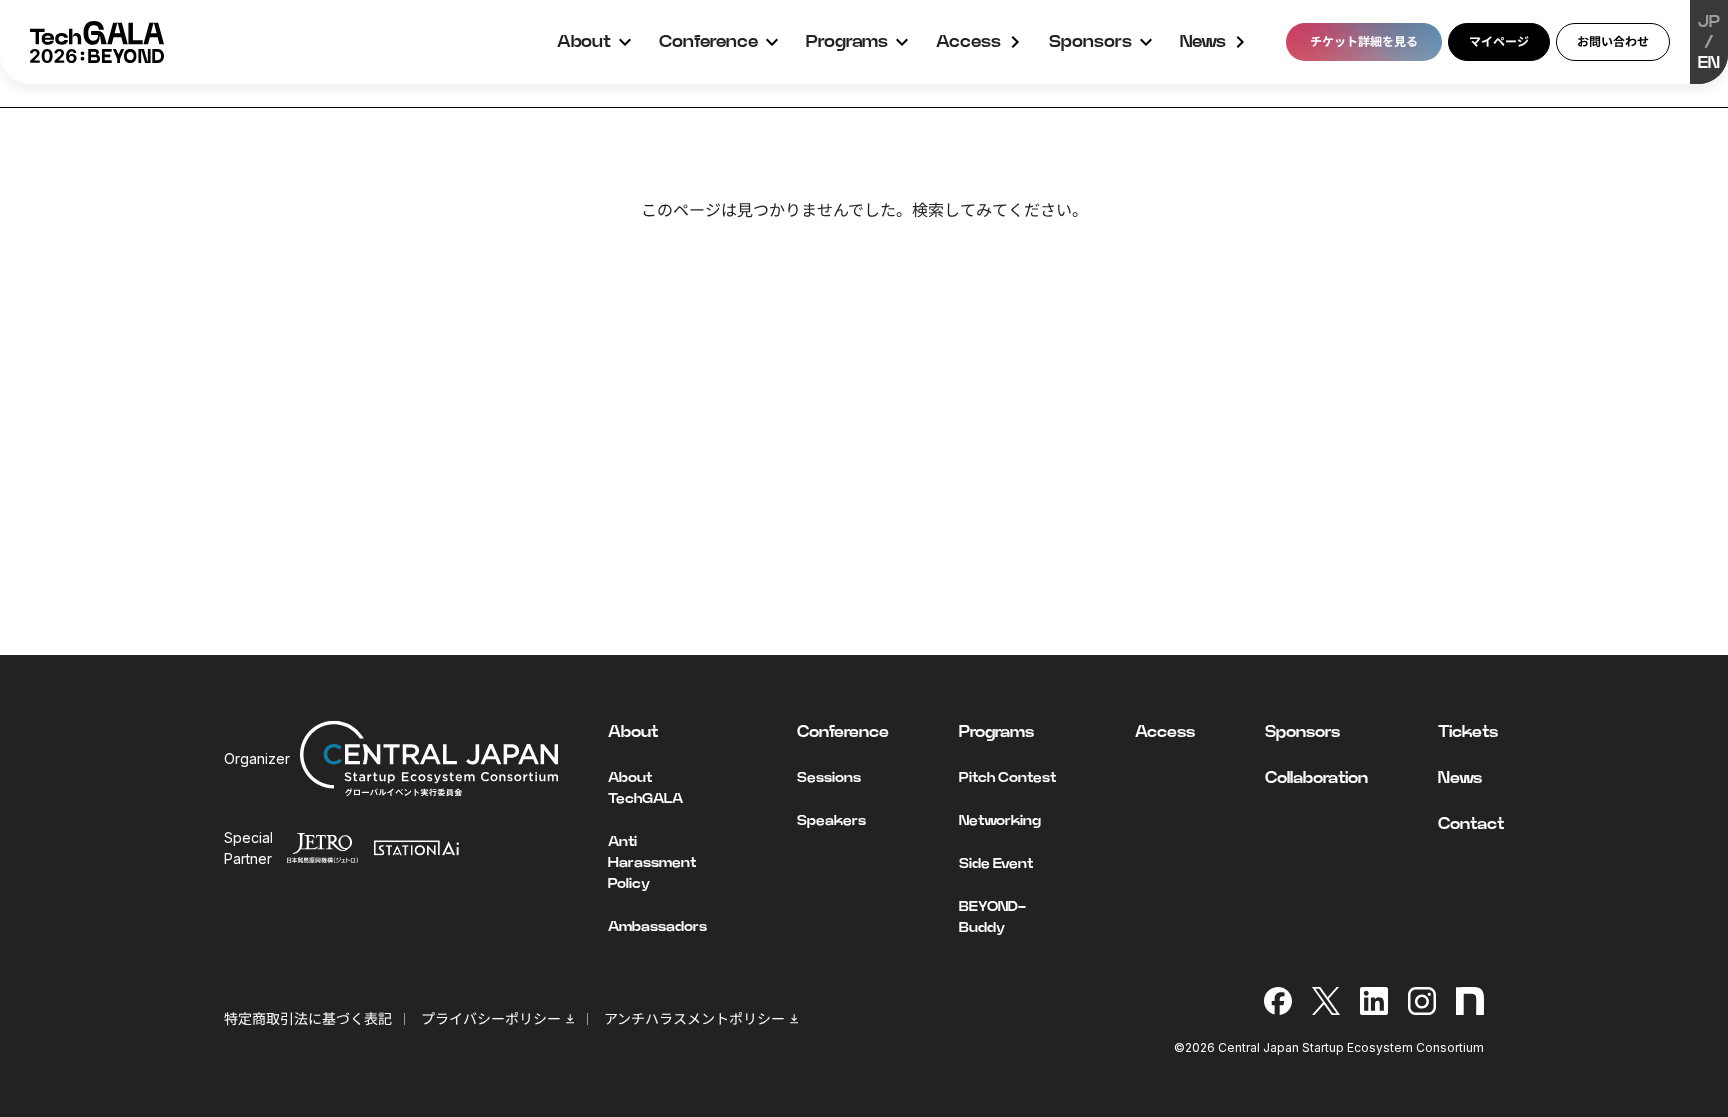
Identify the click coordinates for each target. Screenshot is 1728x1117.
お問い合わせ (1613, 41)
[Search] (1131, 263)
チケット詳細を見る (1364, 41)
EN (1709, 63)
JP (1709, 22)
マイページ (1499, 41)
